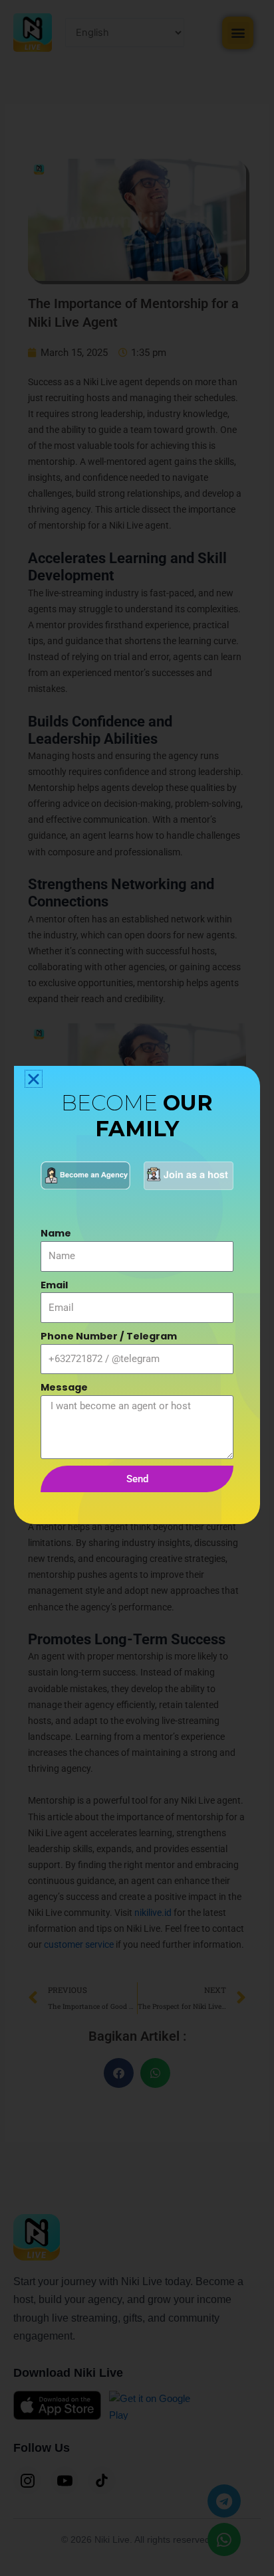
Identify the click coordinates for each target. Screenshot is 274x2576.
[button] (34, 1079)
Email (54, 1285)
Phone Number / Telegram (109, 1336)
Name (56, 1233)
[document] (137, 1288)
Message (64, 1387)
